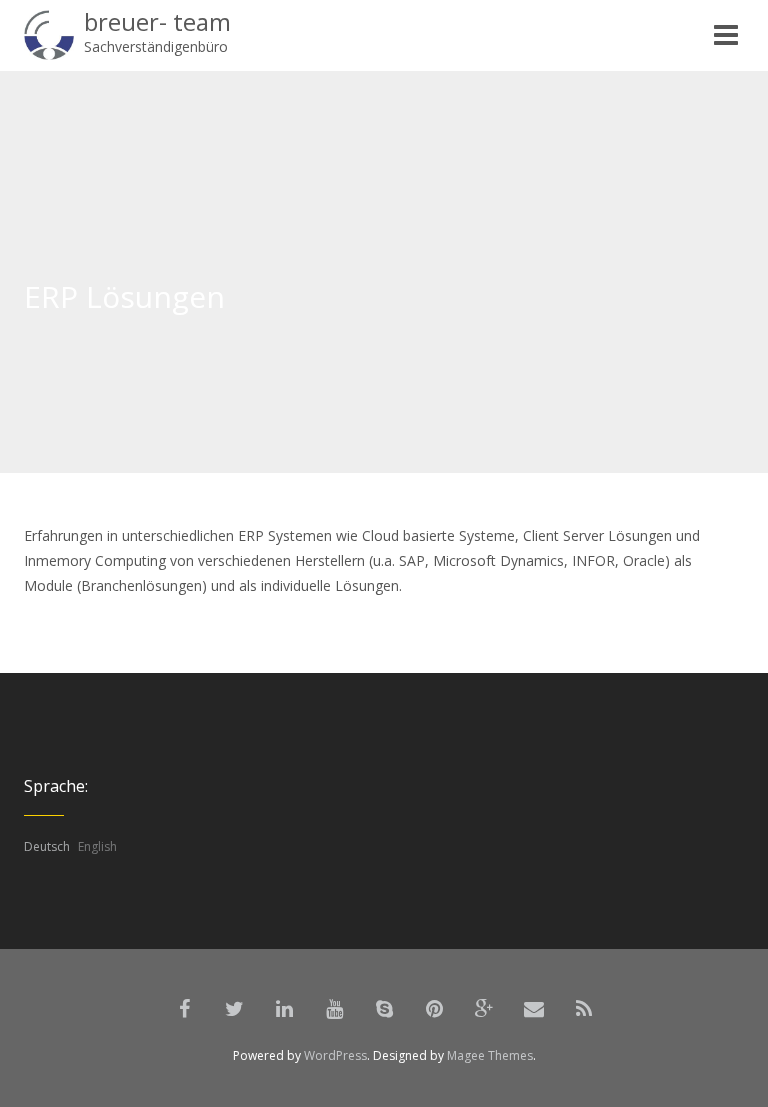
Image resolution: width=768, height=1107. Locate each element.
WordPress (335, 1055)
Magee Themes (490, 1055)
